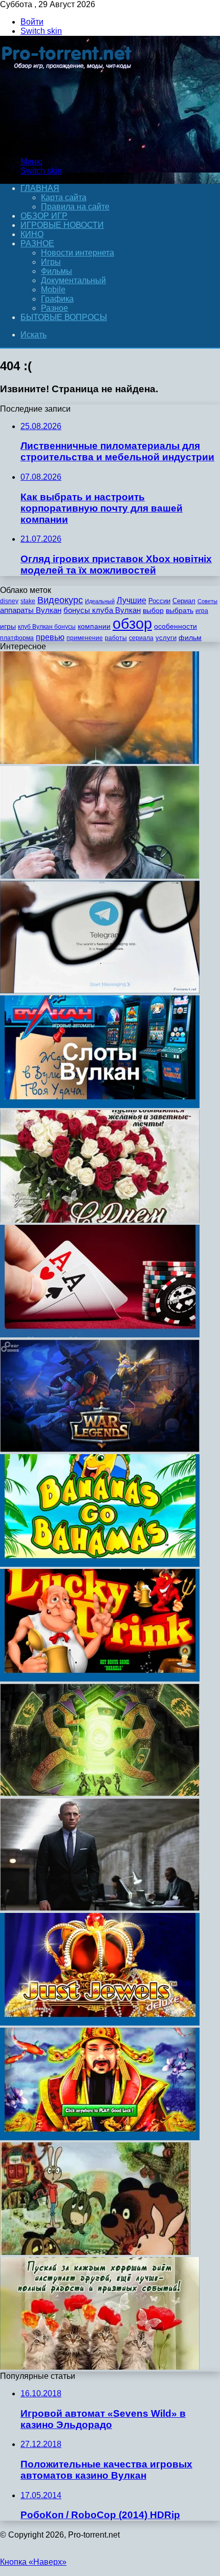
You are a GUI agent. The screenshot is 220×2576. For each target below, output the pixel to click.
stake (28, 601)
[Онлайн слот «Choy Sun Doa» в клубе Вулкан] (100, 2137)
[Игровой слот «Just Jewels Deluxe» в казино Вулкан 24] (100, 2023)
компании (94, 626)
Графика (57, 299)
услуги (166, 638)
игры (8, 626)
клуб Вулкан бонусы (47, 627)
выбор (153, 611)
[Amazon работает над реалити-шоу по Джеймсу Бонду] (100, 1908)
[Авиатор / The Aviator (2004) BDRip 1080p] (100, 761)
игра (202, 611)
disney (9, 601)
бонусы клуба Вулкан (102, 610)
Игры (51, 262)
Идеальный (100, 601)
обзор (132, 623)
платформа (17, 638)
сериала (141, 638)
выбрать (180, 611)
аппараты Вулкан (31, 610)
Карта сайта (64, 197)
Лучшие (131, 600)
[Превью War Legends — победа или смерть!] (100, 1449)
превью (50, 637)
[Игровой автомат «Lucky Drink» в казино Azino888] (100, 1679)
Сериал (184, 601)
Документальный (73, 280)
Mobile (53, 290)
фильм (190, 638)
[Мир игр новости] (68, 144)
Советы (207, 601)
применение (85, 638)
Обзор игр (44, 216)
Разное (37, 243)
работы (116, 638)
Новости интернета (78, 253)
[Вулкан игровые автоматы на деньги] (100, 1105)
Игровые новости (62, 225)
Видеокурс (60, 600)
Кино (32, 234)
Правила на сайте (75, 207)
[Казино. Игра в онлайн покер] (100, 1335)
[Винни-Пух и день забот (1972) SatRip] (95, 2252)
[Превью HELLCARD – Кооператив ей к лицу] (100, 1793)
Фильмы (57, 271)
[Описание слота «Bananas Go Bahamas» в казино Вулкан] (100, 1564)
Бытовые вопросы (64, 317)
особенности (175, 626)
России (159, 601)
